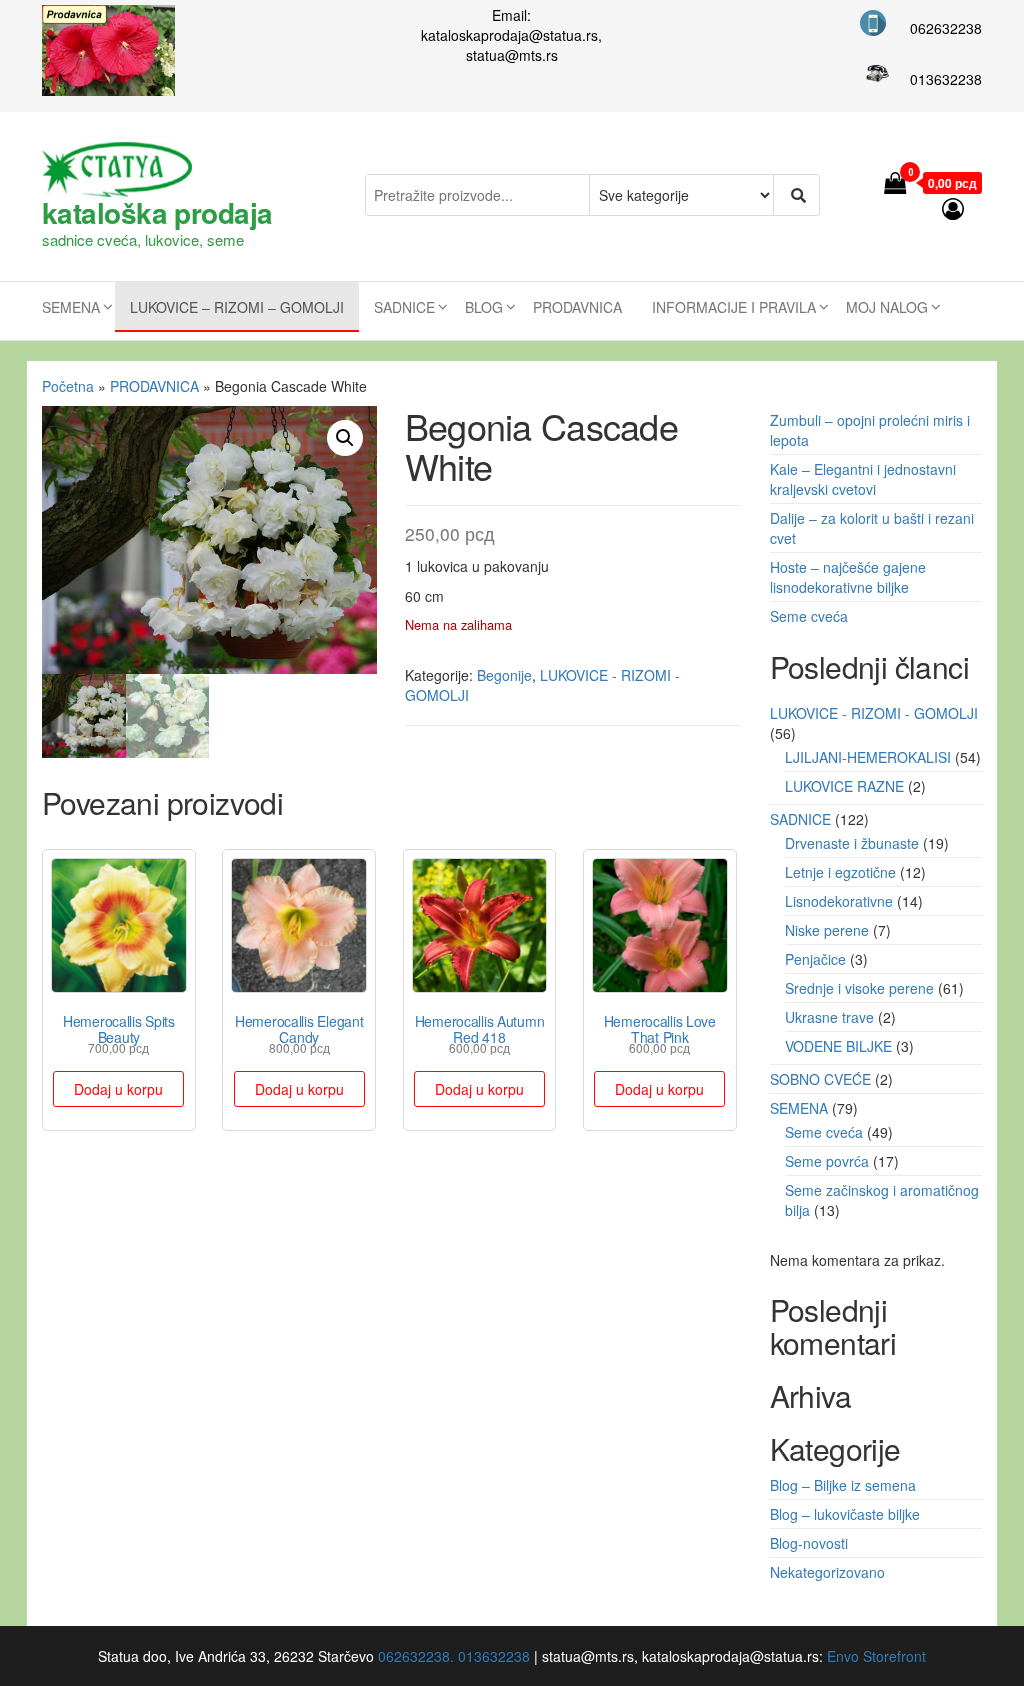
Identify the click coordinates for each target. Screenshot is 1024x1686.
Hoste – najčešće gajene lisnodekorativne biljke (848, 577)
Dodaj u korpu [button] (118, 1089)
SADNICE (404, 307)
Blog (484, 307)
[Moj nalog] (954, 207)
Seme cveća (809, 616)
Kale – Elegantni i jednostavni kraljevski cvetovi (863, 479)
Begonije (504, 675)
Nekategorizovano (827, 1572)
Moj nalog (887, 307)
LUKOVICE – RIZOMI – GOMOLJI (237, 307)
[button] (345, 438)
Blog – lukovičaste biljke (845, 1514)
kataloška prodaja (157, 212)
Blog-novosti (809, 1543)
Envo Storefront (876, 1656)
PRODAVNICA (577, 307)
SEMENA (71, 307)
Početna (68, 386)
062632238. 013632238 (454, 1656)
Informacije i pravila (734, 307)
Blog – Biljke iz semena (843, 1485)
